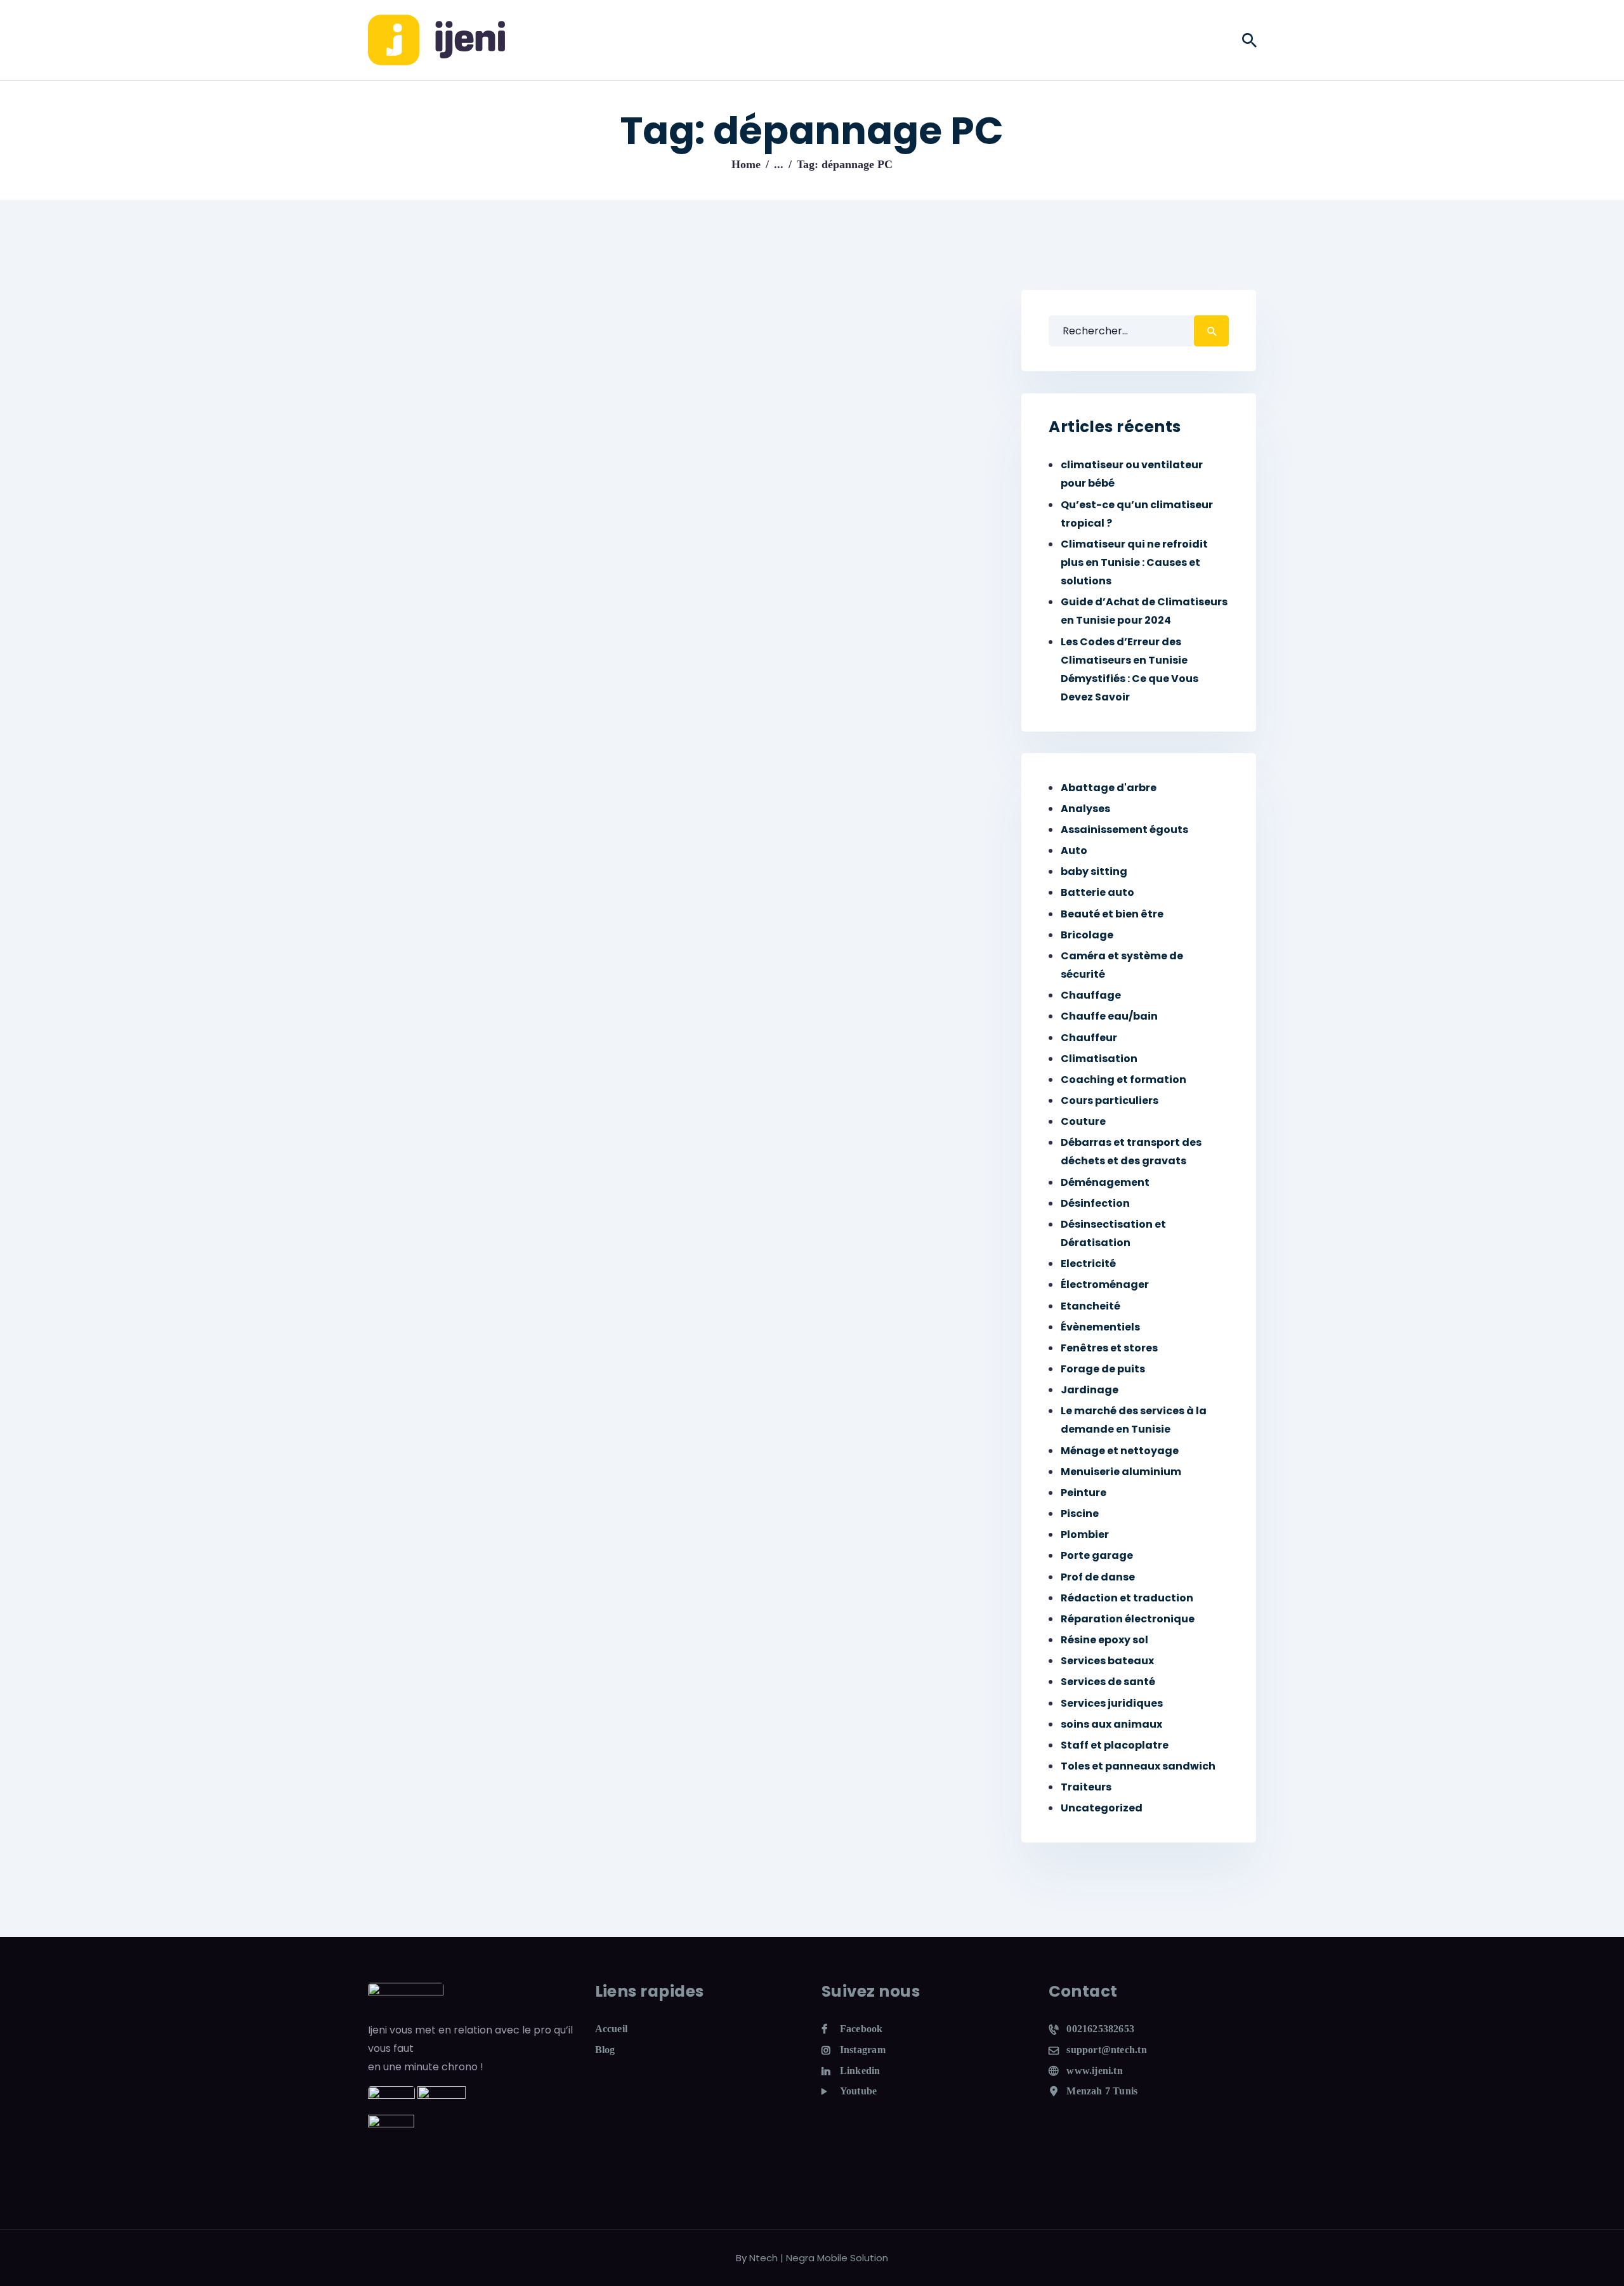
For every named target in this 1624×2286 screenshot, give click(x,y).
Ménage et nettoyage (1120, 1451)
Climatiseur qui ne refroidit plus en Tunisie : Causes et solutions (1134, 562)
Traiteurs (1086, 1787)
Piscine (1080, 1514)
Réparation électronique (1128, 1619)
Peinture (1084, 1493)
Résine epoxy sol (1104, 1640)
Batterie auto (1097, 892)
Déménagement (1105, 1182)
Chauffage (1091, 995)
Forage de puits (1103, 1369)
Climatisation (1099, 1059)
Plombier (1085, 1534)
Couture (1083, 1121)
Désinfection (1095, 1203)
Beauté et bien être (1112, 914)
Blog (605, 2050)
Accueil (612, 2029)
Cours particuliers (1110, 1100)
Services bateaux (1107, 1661)
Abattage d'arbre (1109, 788)
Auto (1074, 851)
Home (746, 164)
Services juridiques (1112, 1703)
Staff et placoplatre (1115, 1745)
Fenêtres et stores (1109, 1348)
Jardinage (1090, 1390)
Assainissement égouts (1124, 830)
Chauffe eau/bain (1109, 1016)
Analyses (1085, 809)
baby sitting (1094, 871)
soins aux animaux (1111, 1724)
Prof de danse (1098, 1577)
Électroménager (1105, 1284)
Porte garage (1097, 1555)
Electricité (1088, 1264)
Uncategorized (1102, 1808)
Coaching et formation (1123, 1080)
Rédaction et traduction (1127, 1598)
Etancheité (1090, 1306)
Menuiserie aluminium (1121, 1472)
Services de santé (1108, 1682)
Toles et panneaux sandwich (1138, 1766)
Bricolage (1087, 935)
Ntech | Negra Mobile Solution (819, 2258)
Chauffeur (1089, 1038)
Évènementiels (1100, 1327)
